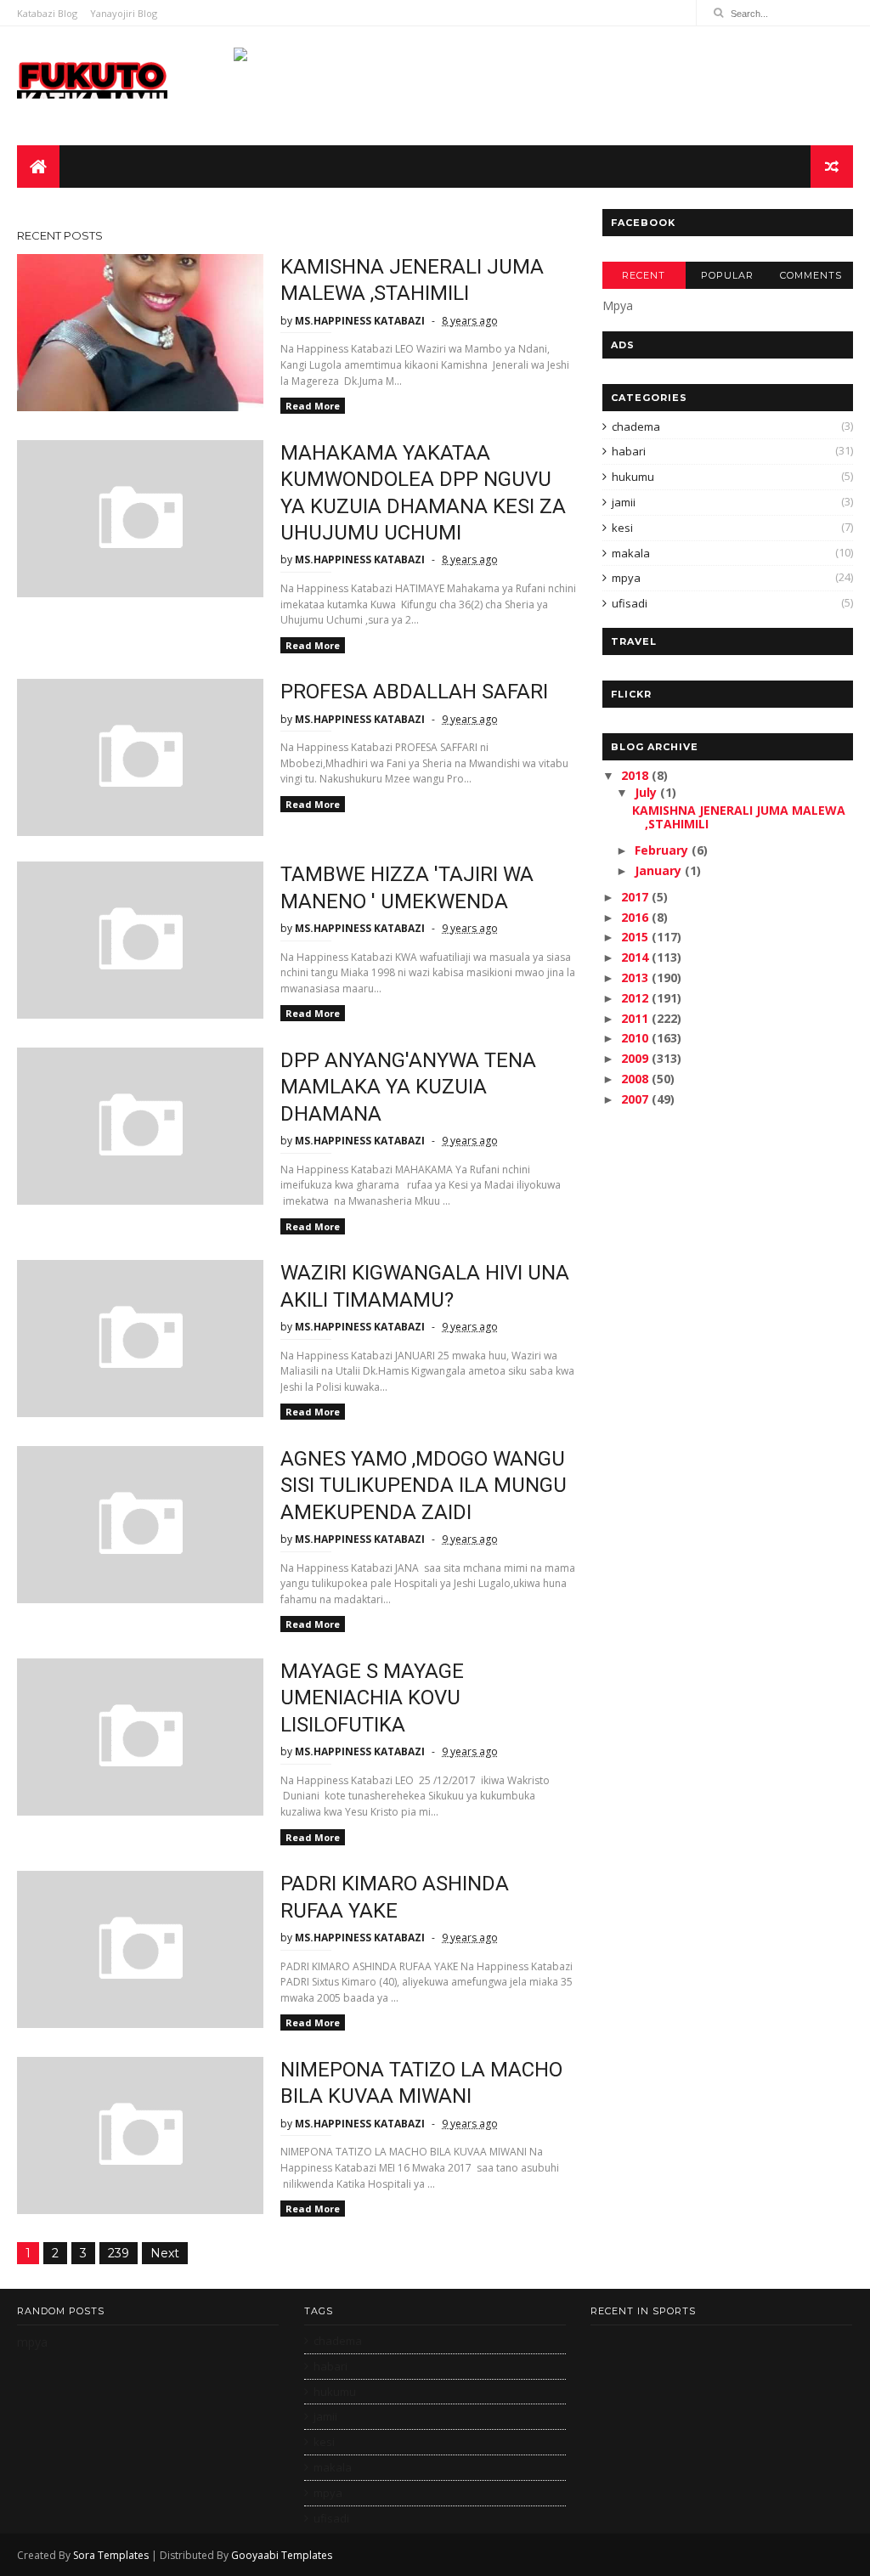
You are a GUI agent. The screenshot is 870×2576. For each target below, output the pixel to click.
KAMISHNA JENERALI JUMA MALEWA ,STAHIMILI (739, 817)
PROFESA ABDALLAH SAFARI (414, 692)
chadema (636, 427)
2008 (636, 1079)
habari (629, 451)
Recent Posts (60, 235)
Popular (727, 275)
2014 (636, 957)
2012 (636, 998)
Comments (811, 275)
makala (631, 553)
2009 (636, 1058)
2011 (636, 1018)
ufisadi (630, 603)
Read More (313, 406)
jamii (624, 502)
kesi (622, 528)
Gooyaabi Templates (282, 2555)
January (660, 870)
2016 (636, 917)
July (647, 792)
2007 (636, 1099)
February (663, 850)
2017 (636, 897)
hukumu (633, 477)
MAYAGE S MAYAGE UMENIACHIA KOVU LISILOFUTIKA (372, 1698)
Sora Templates (111, 2555)
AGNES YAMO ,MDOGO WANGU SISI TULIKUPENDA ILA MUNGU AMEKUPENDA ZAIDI (424, 1486)
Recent (644, 275)
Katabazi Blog (47, 13)
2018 (636, 775)
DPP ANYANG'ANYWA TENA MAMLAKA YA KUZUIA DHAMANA (408, 1087)
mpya (626, 578)
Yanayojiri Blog (124, 13)
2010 (636, 1038)
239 (119, 2253)
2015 (636, 937)
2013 (636, 977)
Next (165, 2253)
